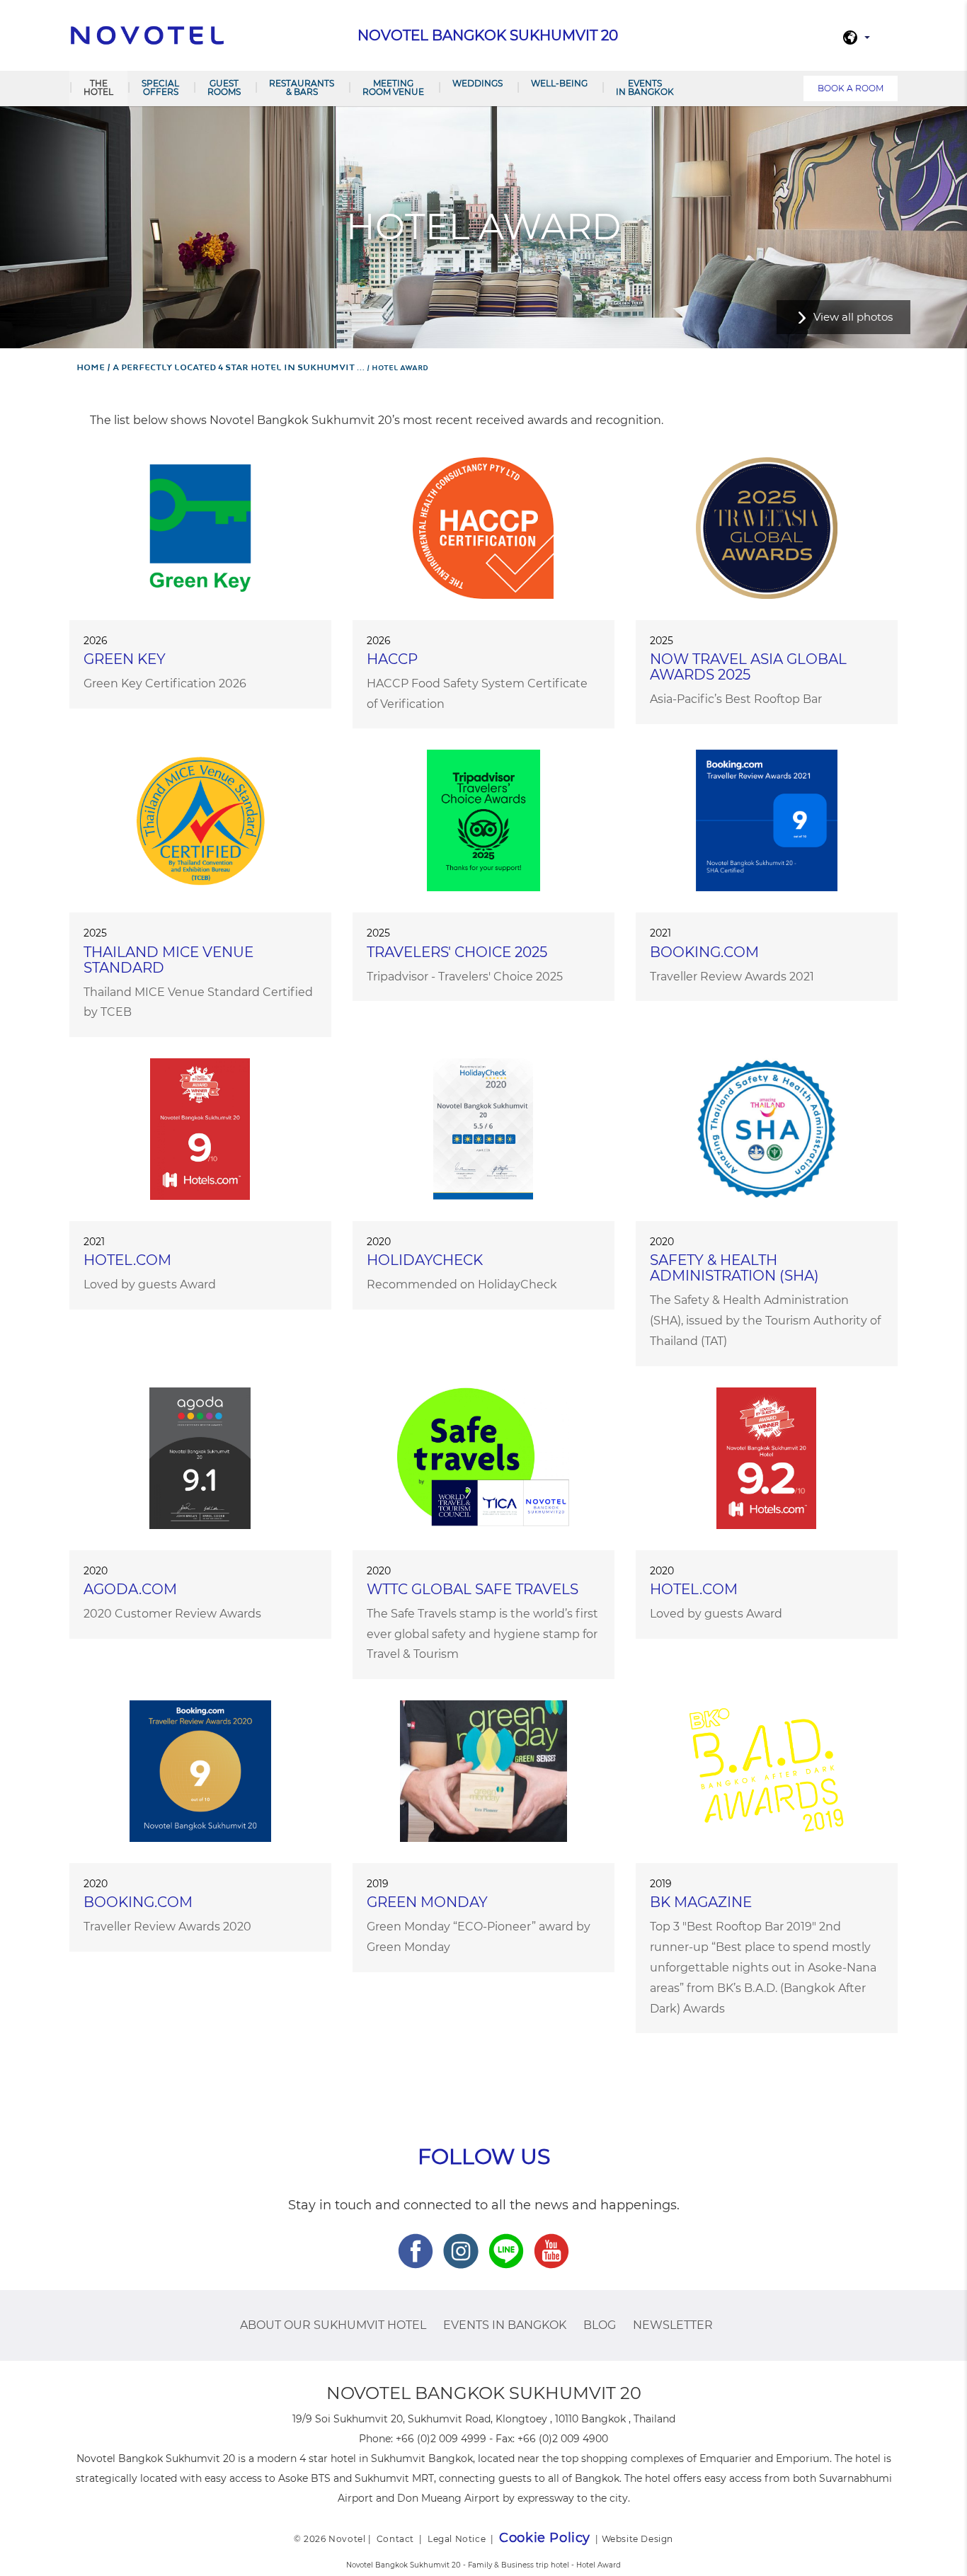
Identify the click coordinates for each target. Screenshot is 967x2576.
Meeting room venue (393, 87)
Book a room (851, 88)
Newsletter (673, 2325)
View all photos (853, 317)
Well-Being (559, 83)
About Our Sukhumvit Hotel (333, 2325)
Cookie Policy (545, 2538)
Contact (395, 2539)
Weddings (477, 83)
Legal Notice (457, 2539)
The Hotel (98, 87)
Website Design (637, 2539)
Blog (600, 2325)
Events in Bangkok (645, 87)
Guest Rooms (224, 87)
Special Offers (160, 87)
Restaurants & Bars (302, 87)
